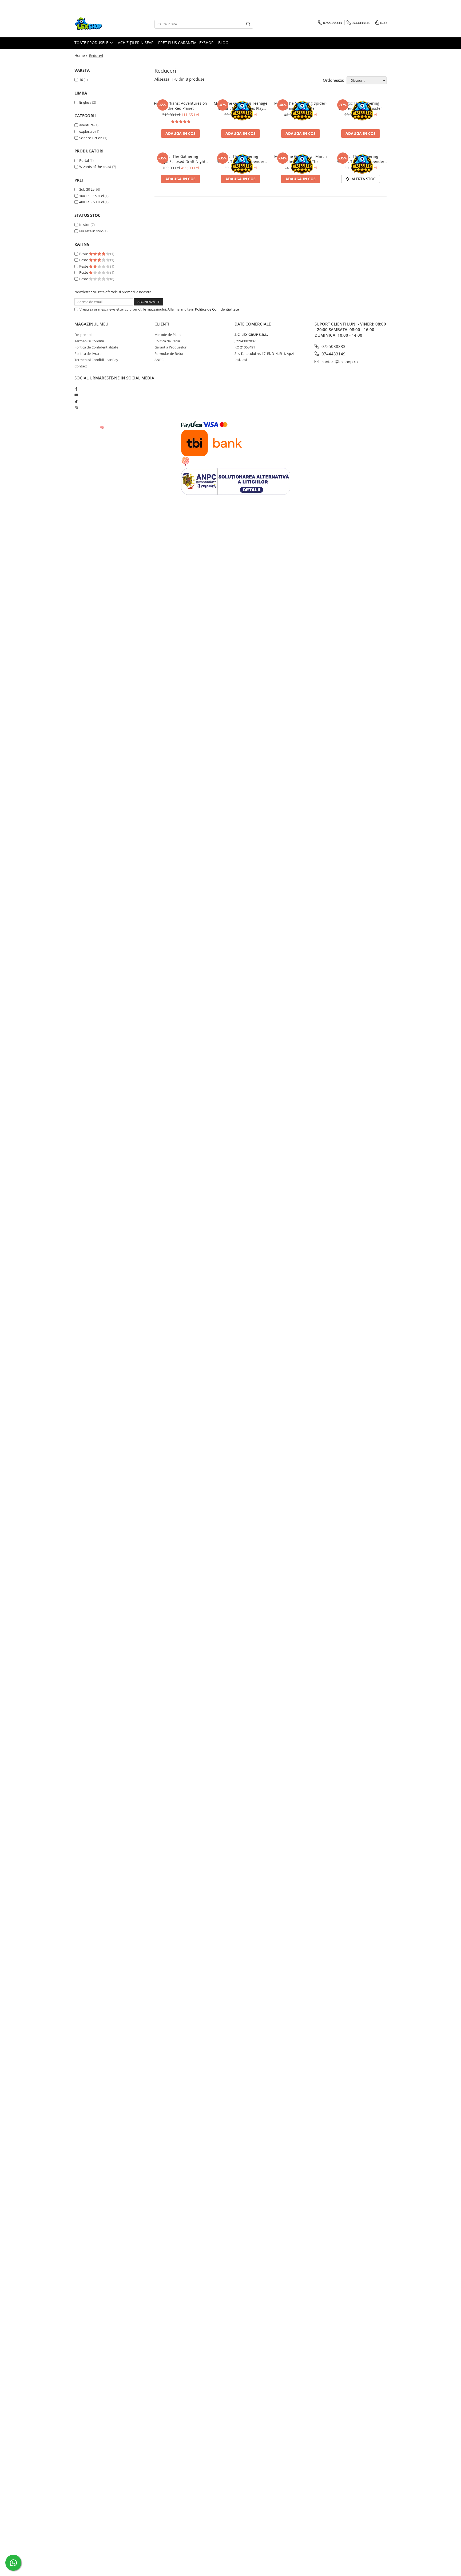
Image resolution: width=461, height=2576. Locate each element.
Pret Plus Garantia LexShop (186, 43)
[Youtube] (76, 395)
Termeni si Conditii (89, 341)
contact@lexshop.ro (339, 362)
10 (81, 80)
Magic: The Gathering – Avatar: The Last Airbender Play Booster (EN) (361, 159)
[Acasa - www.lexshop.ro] (101, 24)
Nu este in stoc (91, 231)
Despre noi (83, 335)
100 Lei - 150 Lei (92, 196)
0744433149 (333, 354)
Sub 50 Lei (87, 189)
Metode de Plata (168, 335)
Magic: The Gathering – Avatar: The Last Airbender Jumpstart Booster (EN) (241, 159)
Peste (84, 254)
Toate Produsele (92, 43)
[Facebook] (76, 389)
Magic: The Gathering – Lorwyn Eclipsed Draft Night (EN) (180, 159)
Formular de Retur (169, 354)
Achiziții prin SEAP (136, 43)
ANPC (159, 360)
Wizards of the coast (95, 167)
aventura (86, 125)
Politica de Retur (167, 341)
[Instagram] (76, 408)
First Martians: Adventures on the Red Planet (180, 106)
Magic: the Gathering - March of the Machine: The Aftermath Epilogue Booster (301, 159)
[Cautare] (248, 24)
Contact (81, 366)
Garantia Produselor (170, 347)
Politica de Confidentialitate (217, 309)
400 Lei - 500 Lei (92, 202)
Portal (84, 160)
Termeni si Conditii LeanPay (96, 360)
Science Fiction (91, 138)
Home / (81, 55)
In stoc (85, 225)
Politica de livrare (88, 354)
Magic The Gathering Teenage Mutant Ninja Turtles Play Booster (241, 106)
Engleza (85, 102)
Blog (223, 43)
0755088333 (333, 346)
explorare (87, 131)
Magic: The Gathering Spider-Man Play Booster (301, 106)
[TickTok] (76, 401)
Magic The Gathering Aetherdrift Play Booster (361, 106)
